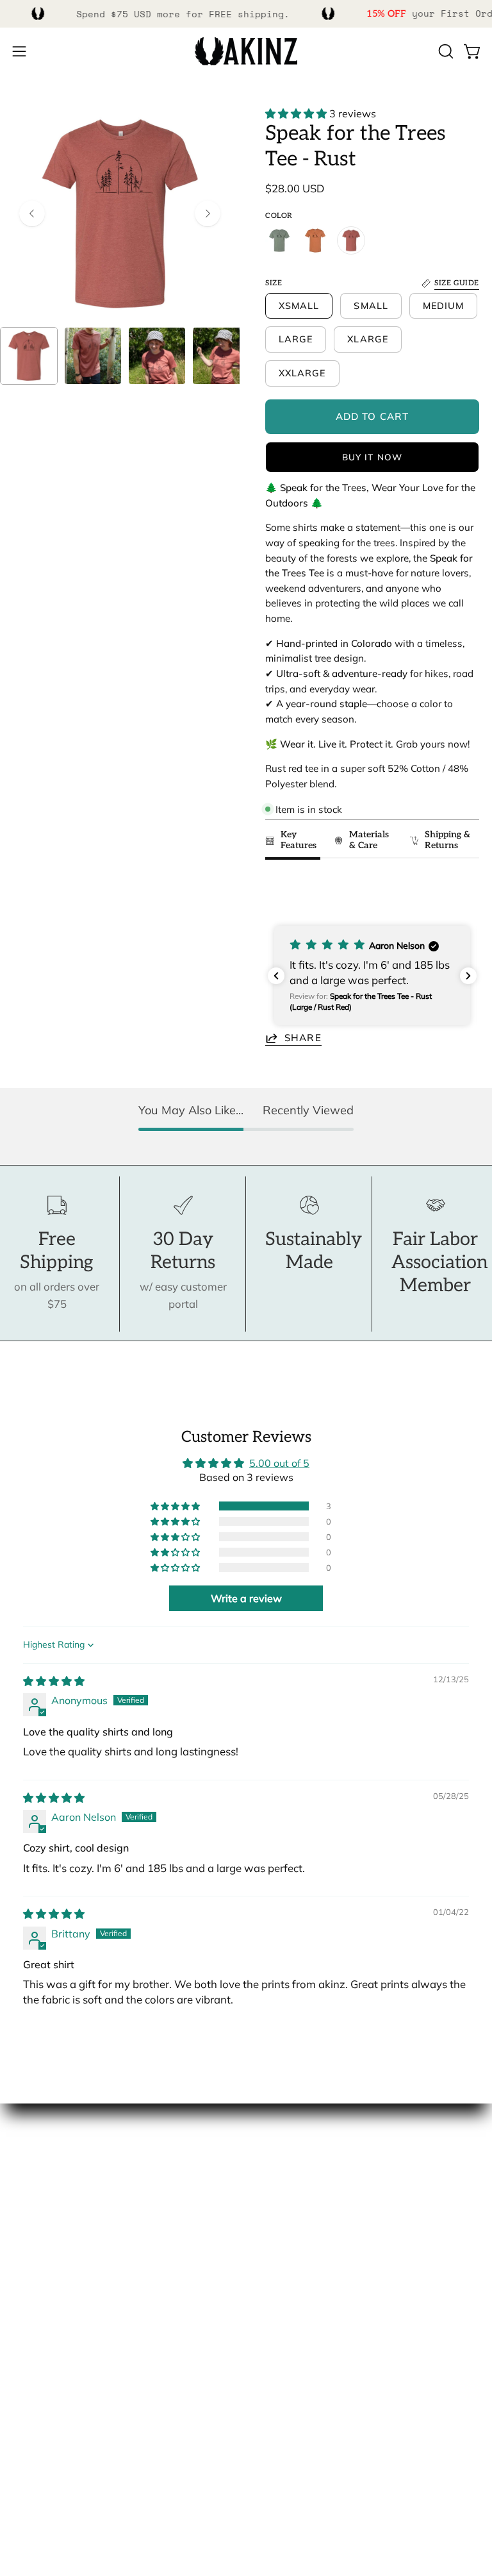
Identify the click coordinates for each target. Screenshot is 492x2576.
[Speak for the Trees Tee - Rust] (29, 356)
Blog (24, 2256)
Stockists (35, 2212)
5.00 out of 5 (279, 1463)
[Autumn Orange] (315, 240)
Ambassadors (47, 2190)
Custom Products (55, 2378)
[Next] (208, 213)
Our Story (37, 2167)
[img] (54, 1681)
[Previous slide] (279, 892)
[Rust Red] (351, 240)
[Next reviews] (468, 976)
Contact (32, 2334)
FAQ (23, 2356)
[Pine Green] (279, 240)
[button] (445, 51)
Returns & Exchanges (65, 2401)
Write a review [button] (246, 1598)
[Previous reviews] (276, 976)
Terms (28, 2423)
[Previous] (32, 213)
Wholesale (39, 2234)
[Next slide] (463, 892)
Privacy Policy (47, 2445)
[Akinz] (246, 52)
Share (303, 1038)
